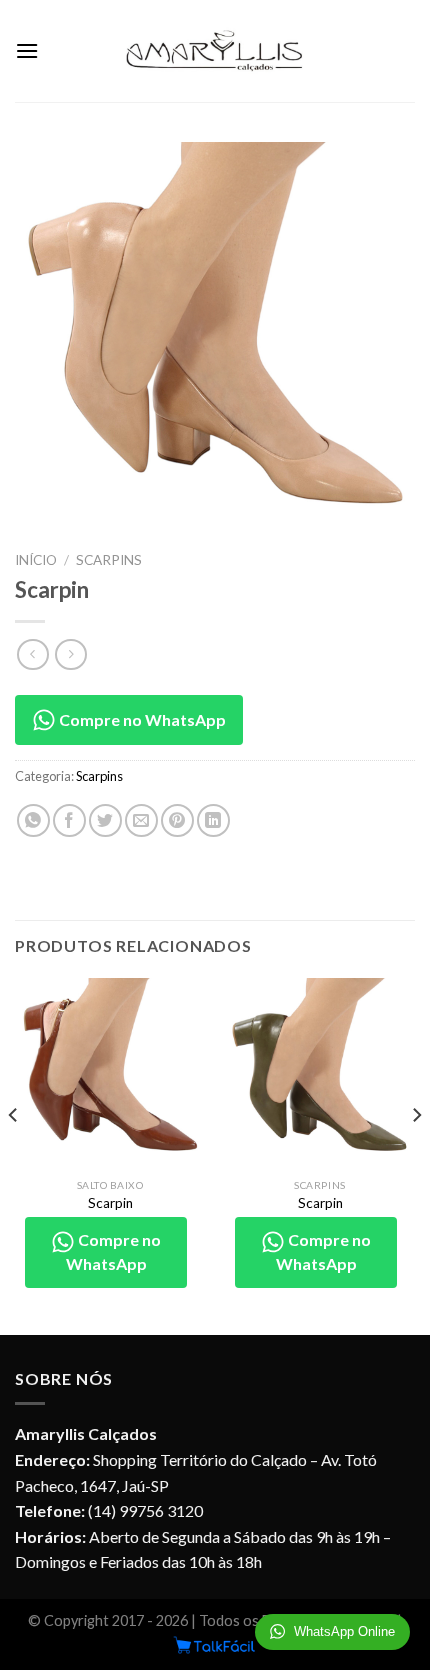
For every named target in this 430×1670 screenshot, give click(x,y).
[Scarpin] (110, 1073)
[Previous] (14, 1154)
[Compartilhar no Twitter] (105, 820)
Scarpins (109, 560)
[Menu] (27, 50)
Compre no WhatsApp (141, 719)
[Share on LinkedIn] (213, 820)
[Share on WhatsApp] (33, 820)
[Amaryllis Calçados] (215, 51)
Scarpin (110, 1203)
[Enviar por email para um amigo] (141, 820)
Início (36, 560)
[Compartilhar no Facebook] (69, 820)
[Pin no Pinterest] (177, 820)
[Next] (416, 1154)
